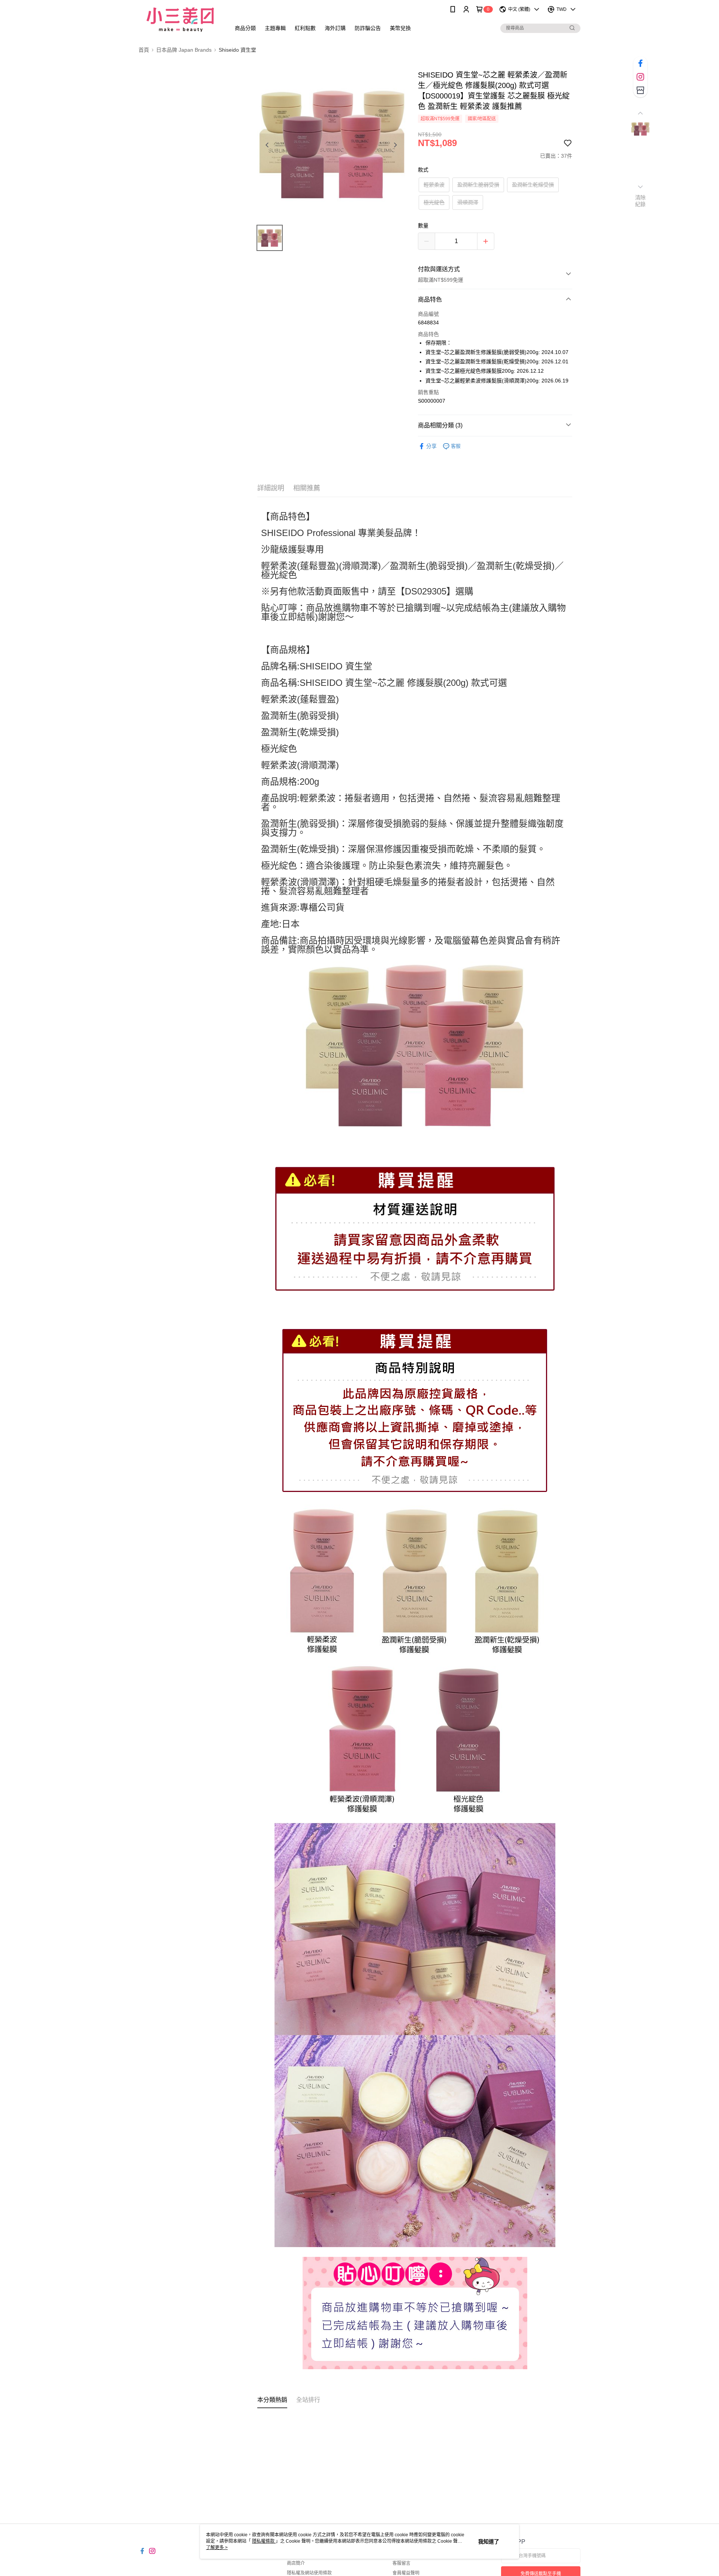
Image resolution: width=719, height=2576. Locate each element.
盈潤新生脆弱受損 (478, 185)
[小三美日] (180, 20)
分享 (431, 446)
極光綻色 (434, 202)
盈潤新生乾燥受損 (533, 185)
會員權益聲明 (406, 2573)
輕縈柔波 (434, 185)
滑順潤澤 (468, 202)
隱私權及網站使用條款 (309, 2573)
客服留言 (401, 2563)
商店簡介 (296, 2563)
